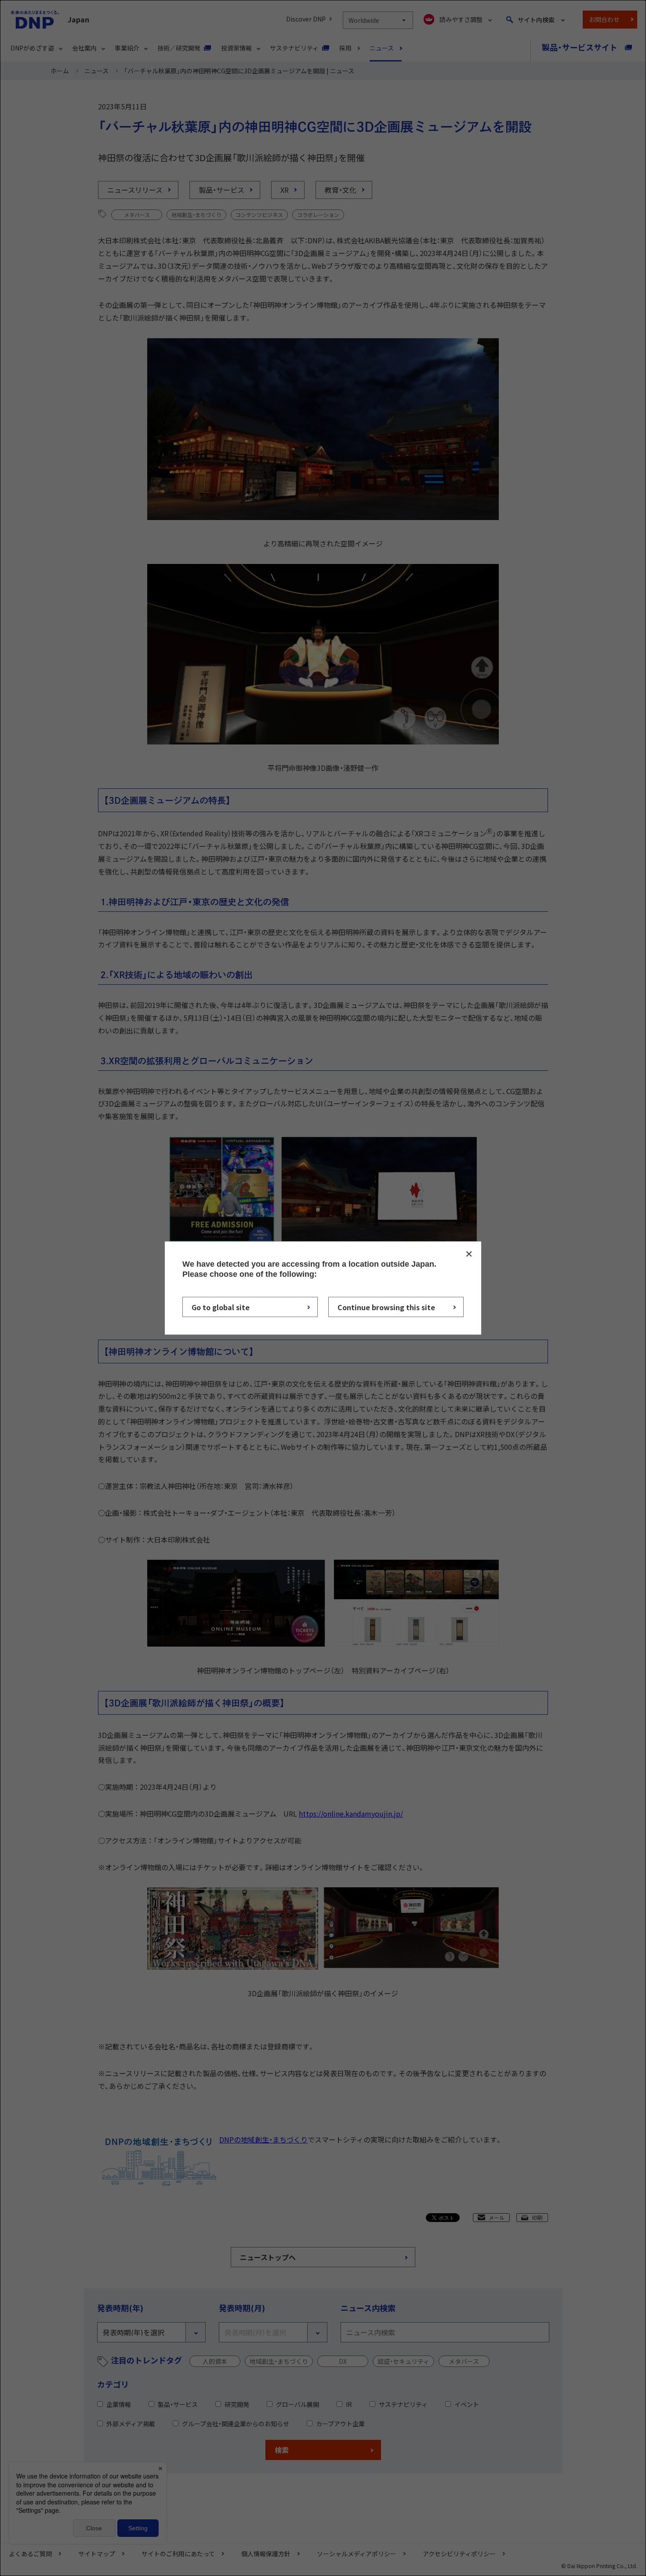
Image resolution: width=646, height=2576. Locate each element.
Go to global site (221, 1307)
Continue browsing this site (386, 1307)
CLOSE (469, 1254)
